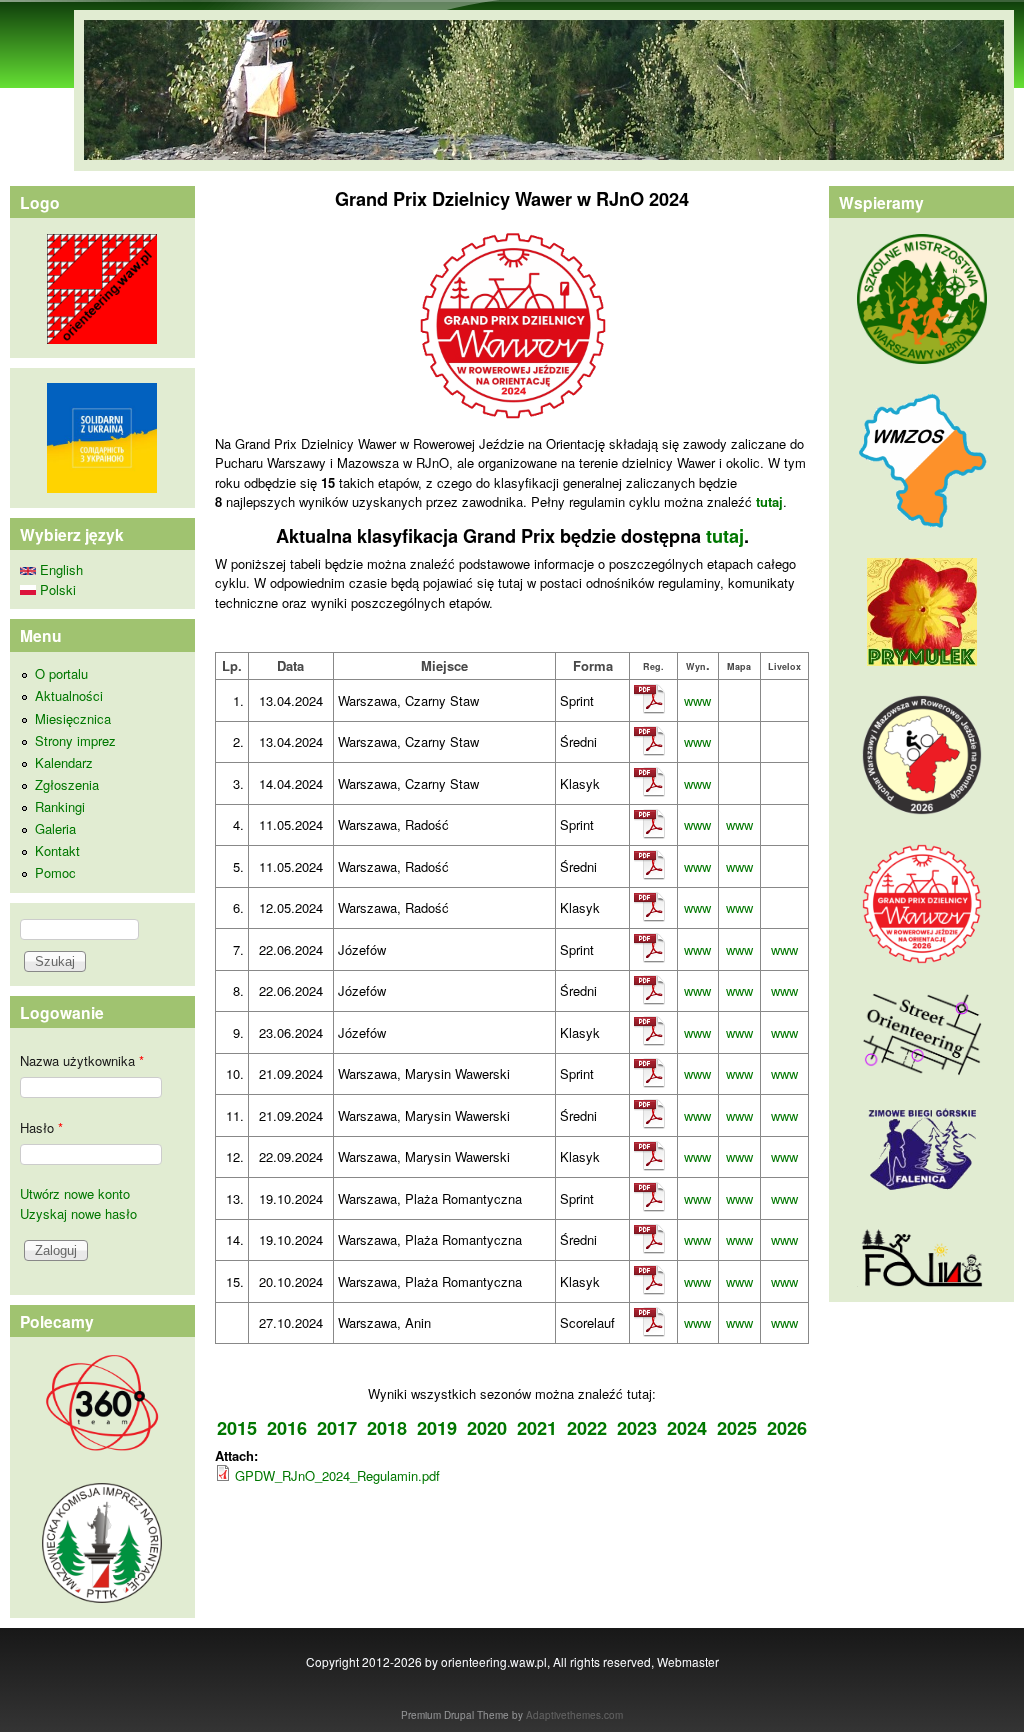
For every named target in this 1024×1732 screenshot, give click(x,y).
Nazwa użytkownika (82, 1060)
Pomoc (55, 872)
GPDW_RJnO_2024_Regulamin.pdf (337, 1475)
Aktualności (69, 695)
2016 (287, 1428)
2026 (787, 1428)
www (697, 700)
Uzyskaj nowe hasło (78, 1213)
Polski (56, 589)
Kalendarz (64, 762)
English (59, 569)
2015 (237, 1428)
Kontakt (57, 850)
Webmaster (688, 1661)
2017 (337, 1428)
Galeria (55, 828)
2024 (687, 1428)
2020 (487, 1428)
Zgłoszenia (67, 784)
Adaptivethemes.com (574, 1715)
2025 (737, 1428)
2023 (637, 1428)
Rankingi (60, 806)
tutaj (725, 536)
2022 (587, 1428)
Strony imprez (75, 740)
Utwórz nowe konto (75, 1193)
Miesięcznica (73, 718)
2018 (387, 1428)
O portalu (61, 673)
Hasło (41, 1127)
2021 (537, 1428)
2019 (437, 1428)
